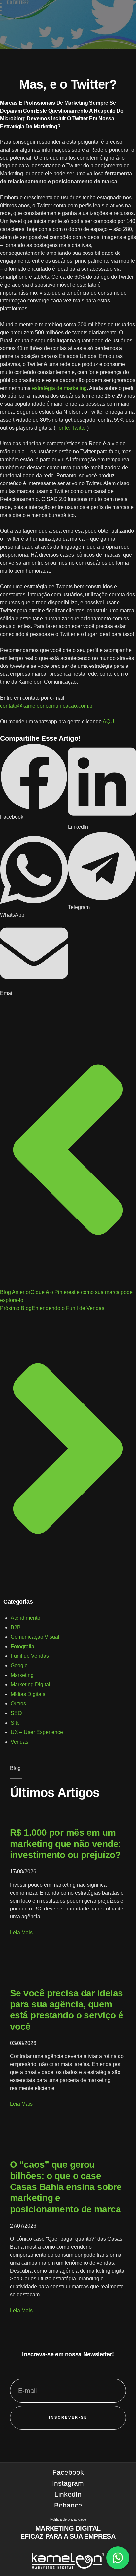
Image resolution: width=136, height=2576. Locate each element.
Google (19, 1665)
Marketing (22, 1675)
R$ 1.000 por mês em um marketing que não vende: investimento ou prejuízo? (66, 1844)
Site (15, 1723)
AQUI (109, 722)
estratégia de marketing (59, 388)
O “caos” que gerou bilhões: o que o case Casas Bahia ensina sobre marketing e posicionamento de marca (66, 2187)
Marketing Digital (30, 1685)
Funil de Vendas (30, 1656)
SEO (16, 1713)
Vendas (19, 1742)
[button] (34, 782)
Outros (18, 1703)
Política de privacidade (68, 2519)
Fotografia (22, 1647)
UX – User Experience (37, 1732)
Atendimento (25, 1618)
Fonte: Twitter (71, 428)
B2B (16, 1627)
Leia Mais (21, 1932)
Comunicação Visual (35, 1637)
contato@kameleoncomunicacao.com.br (47, 706)
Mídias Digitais (28, 1694)
